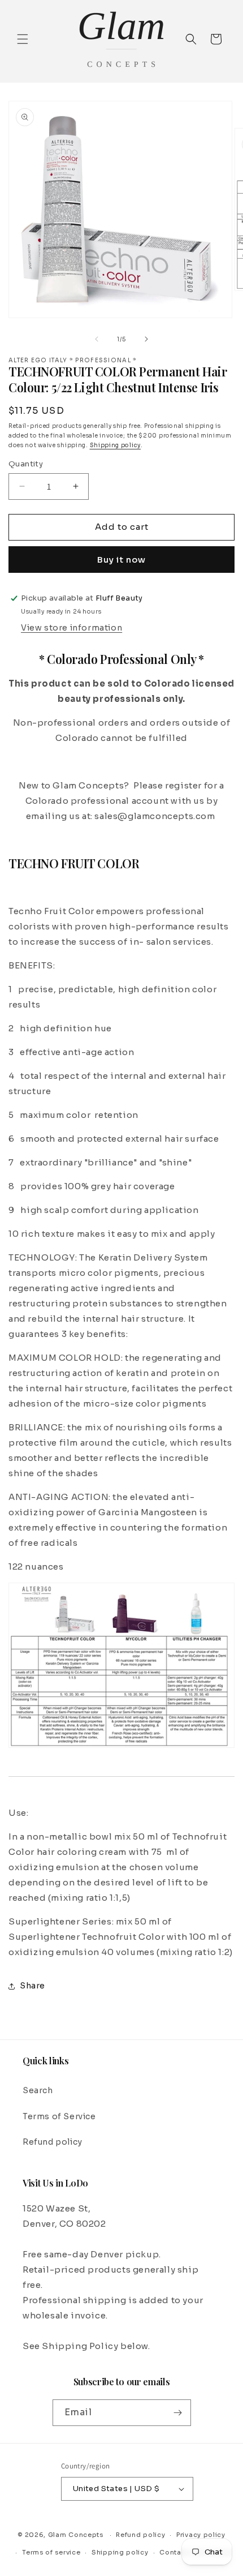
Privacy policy (201, 2535)
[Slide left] (97, 339)
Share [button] (32, 1986)
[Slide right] (146, 339)
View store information (71, 628)
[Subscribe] (178, 2413)
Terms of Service (59, 2116)
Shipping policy (116, 445)
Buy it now (121, 560)
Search (38, 2090)
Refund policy (53, 2142)
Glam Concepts (76, 2535)
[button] (23, 39)
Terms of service (51, 2552)
